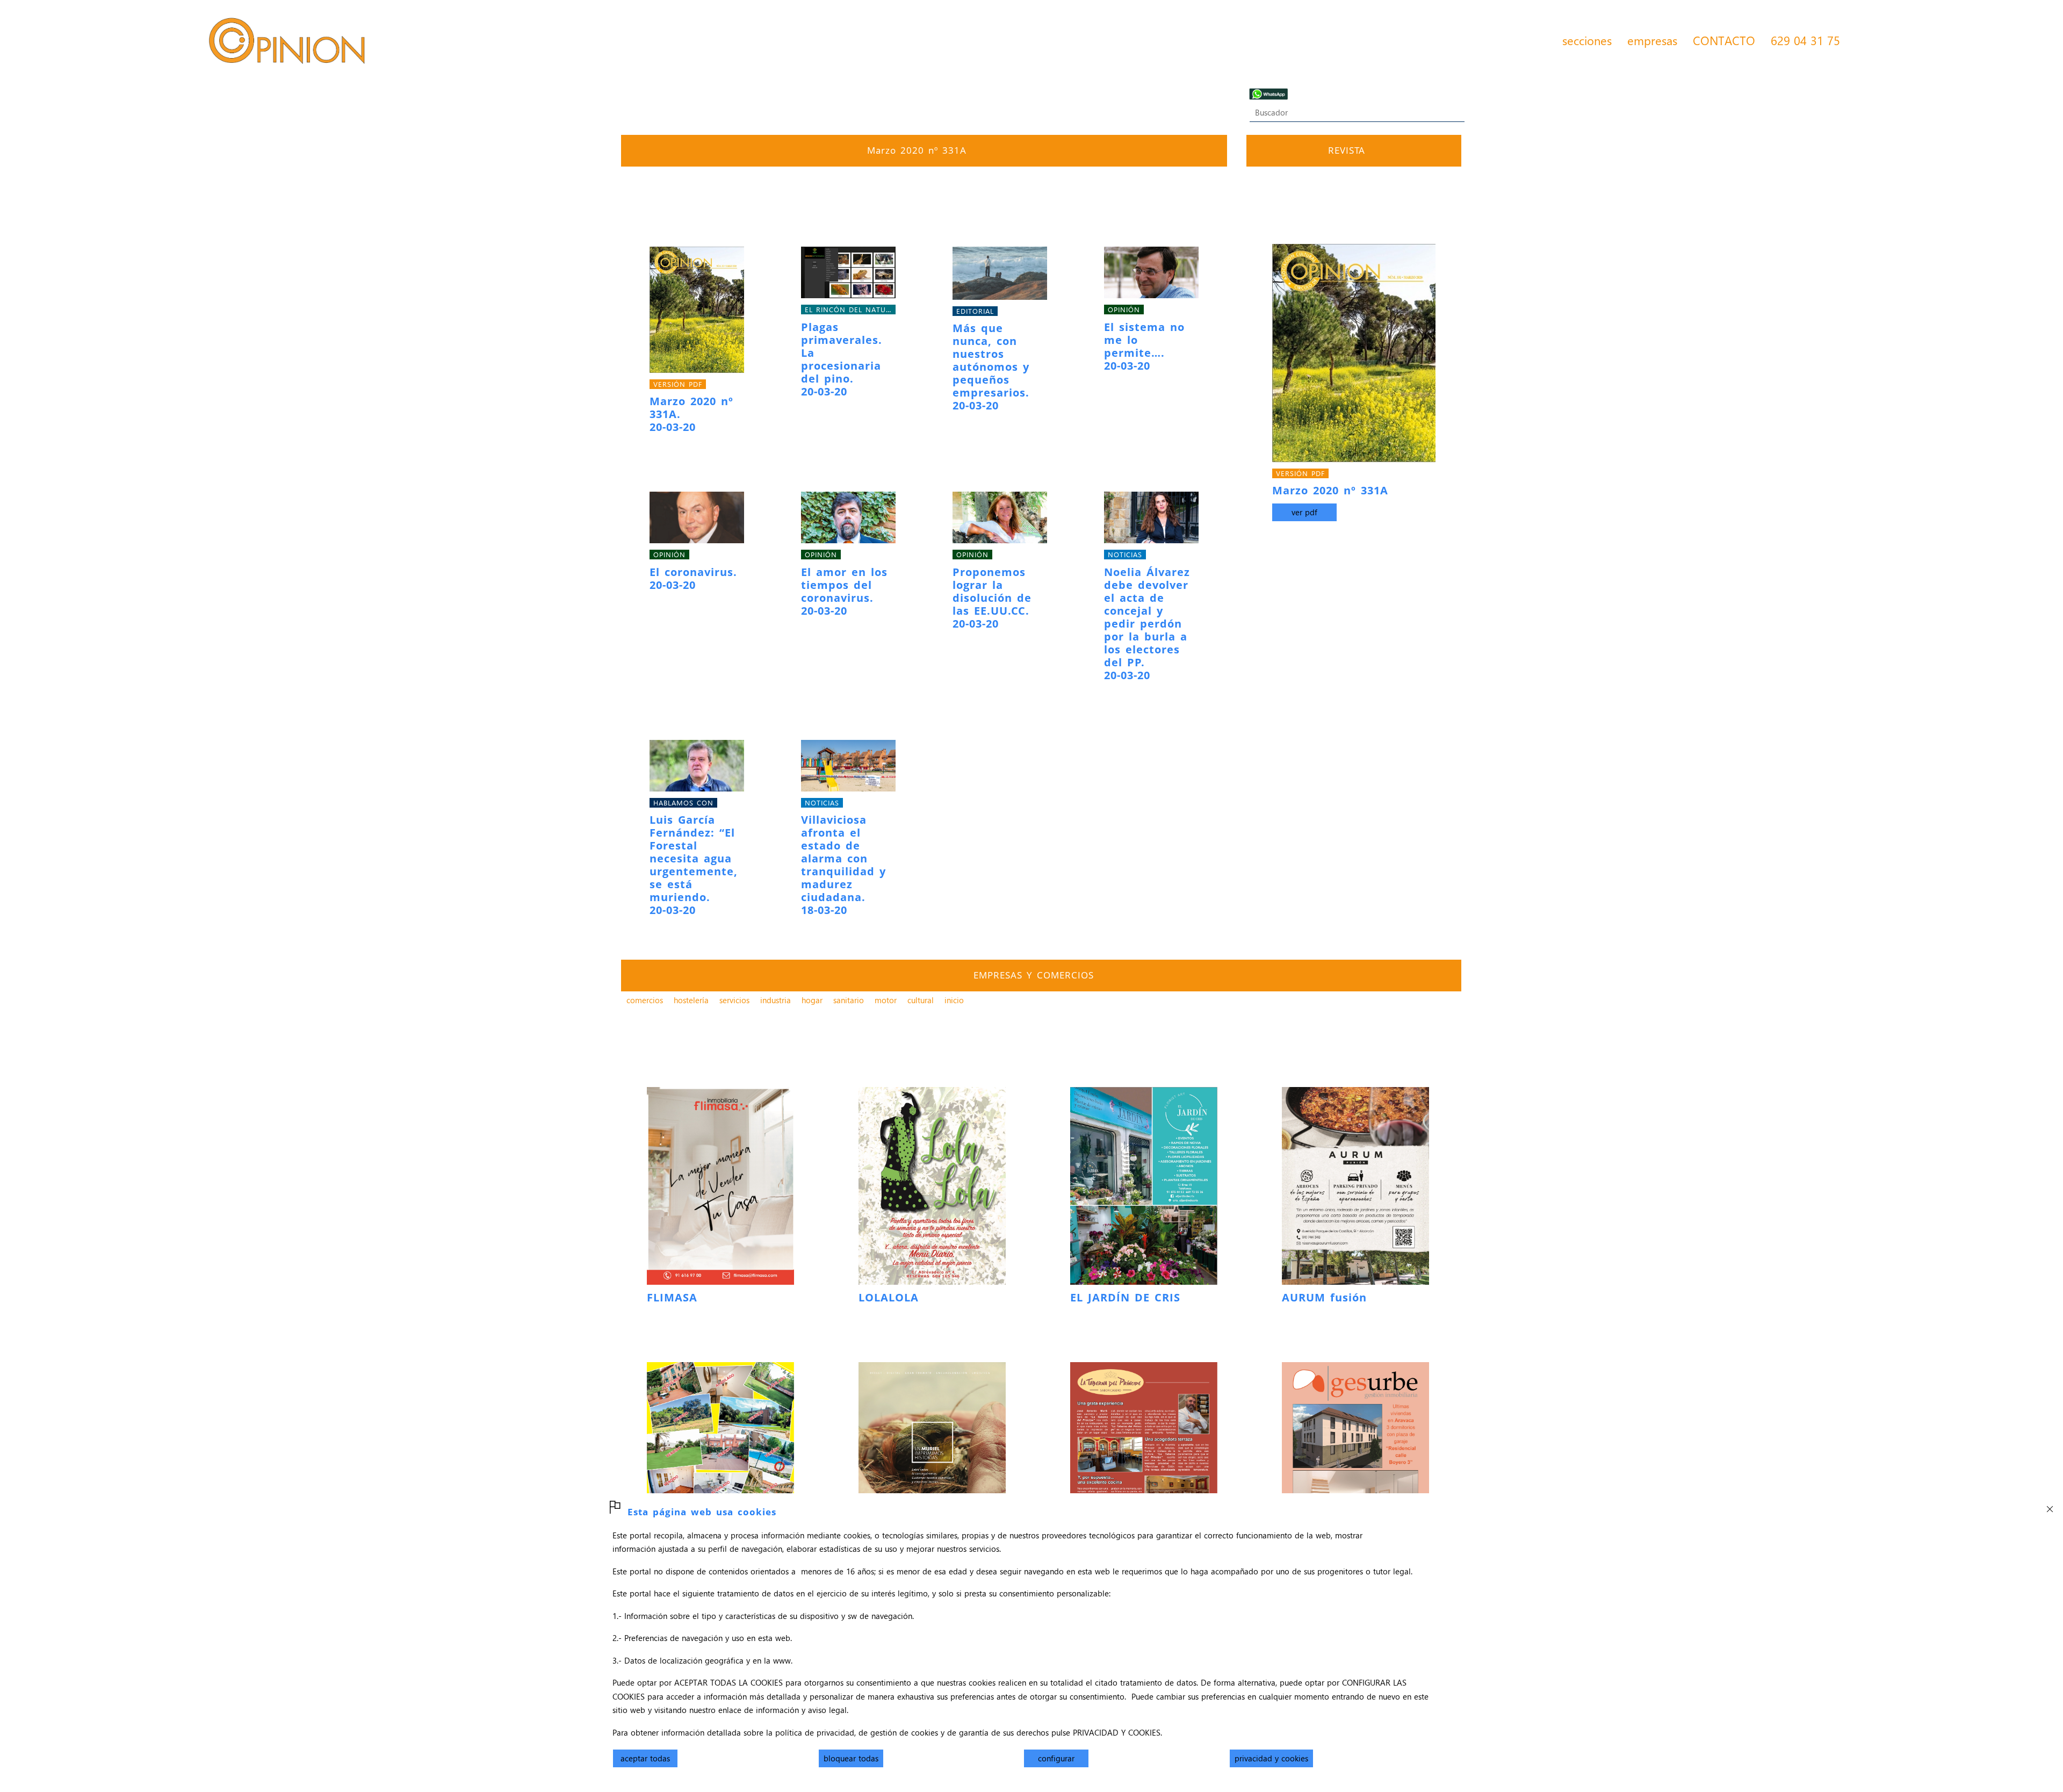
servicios (734, 1000)
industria (776, 1000)
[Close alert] (2050, 1506)
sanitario (849, 1000)
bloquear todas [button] (851, 1758)
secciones (1587, 40)
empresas (1652, 40)
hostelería (691, 1000)
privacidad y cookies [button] (1271, 1758)
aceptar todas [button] (645, 1758)
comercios (645, 1000)
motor (886, 1000)
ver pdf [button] (1304, 512)
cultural (921, 1000)
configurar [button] (1056, 1758)
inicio (954, 1000)
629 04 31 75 (1805, 40)
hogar (812, 1000)
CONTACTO (1724, 40)
